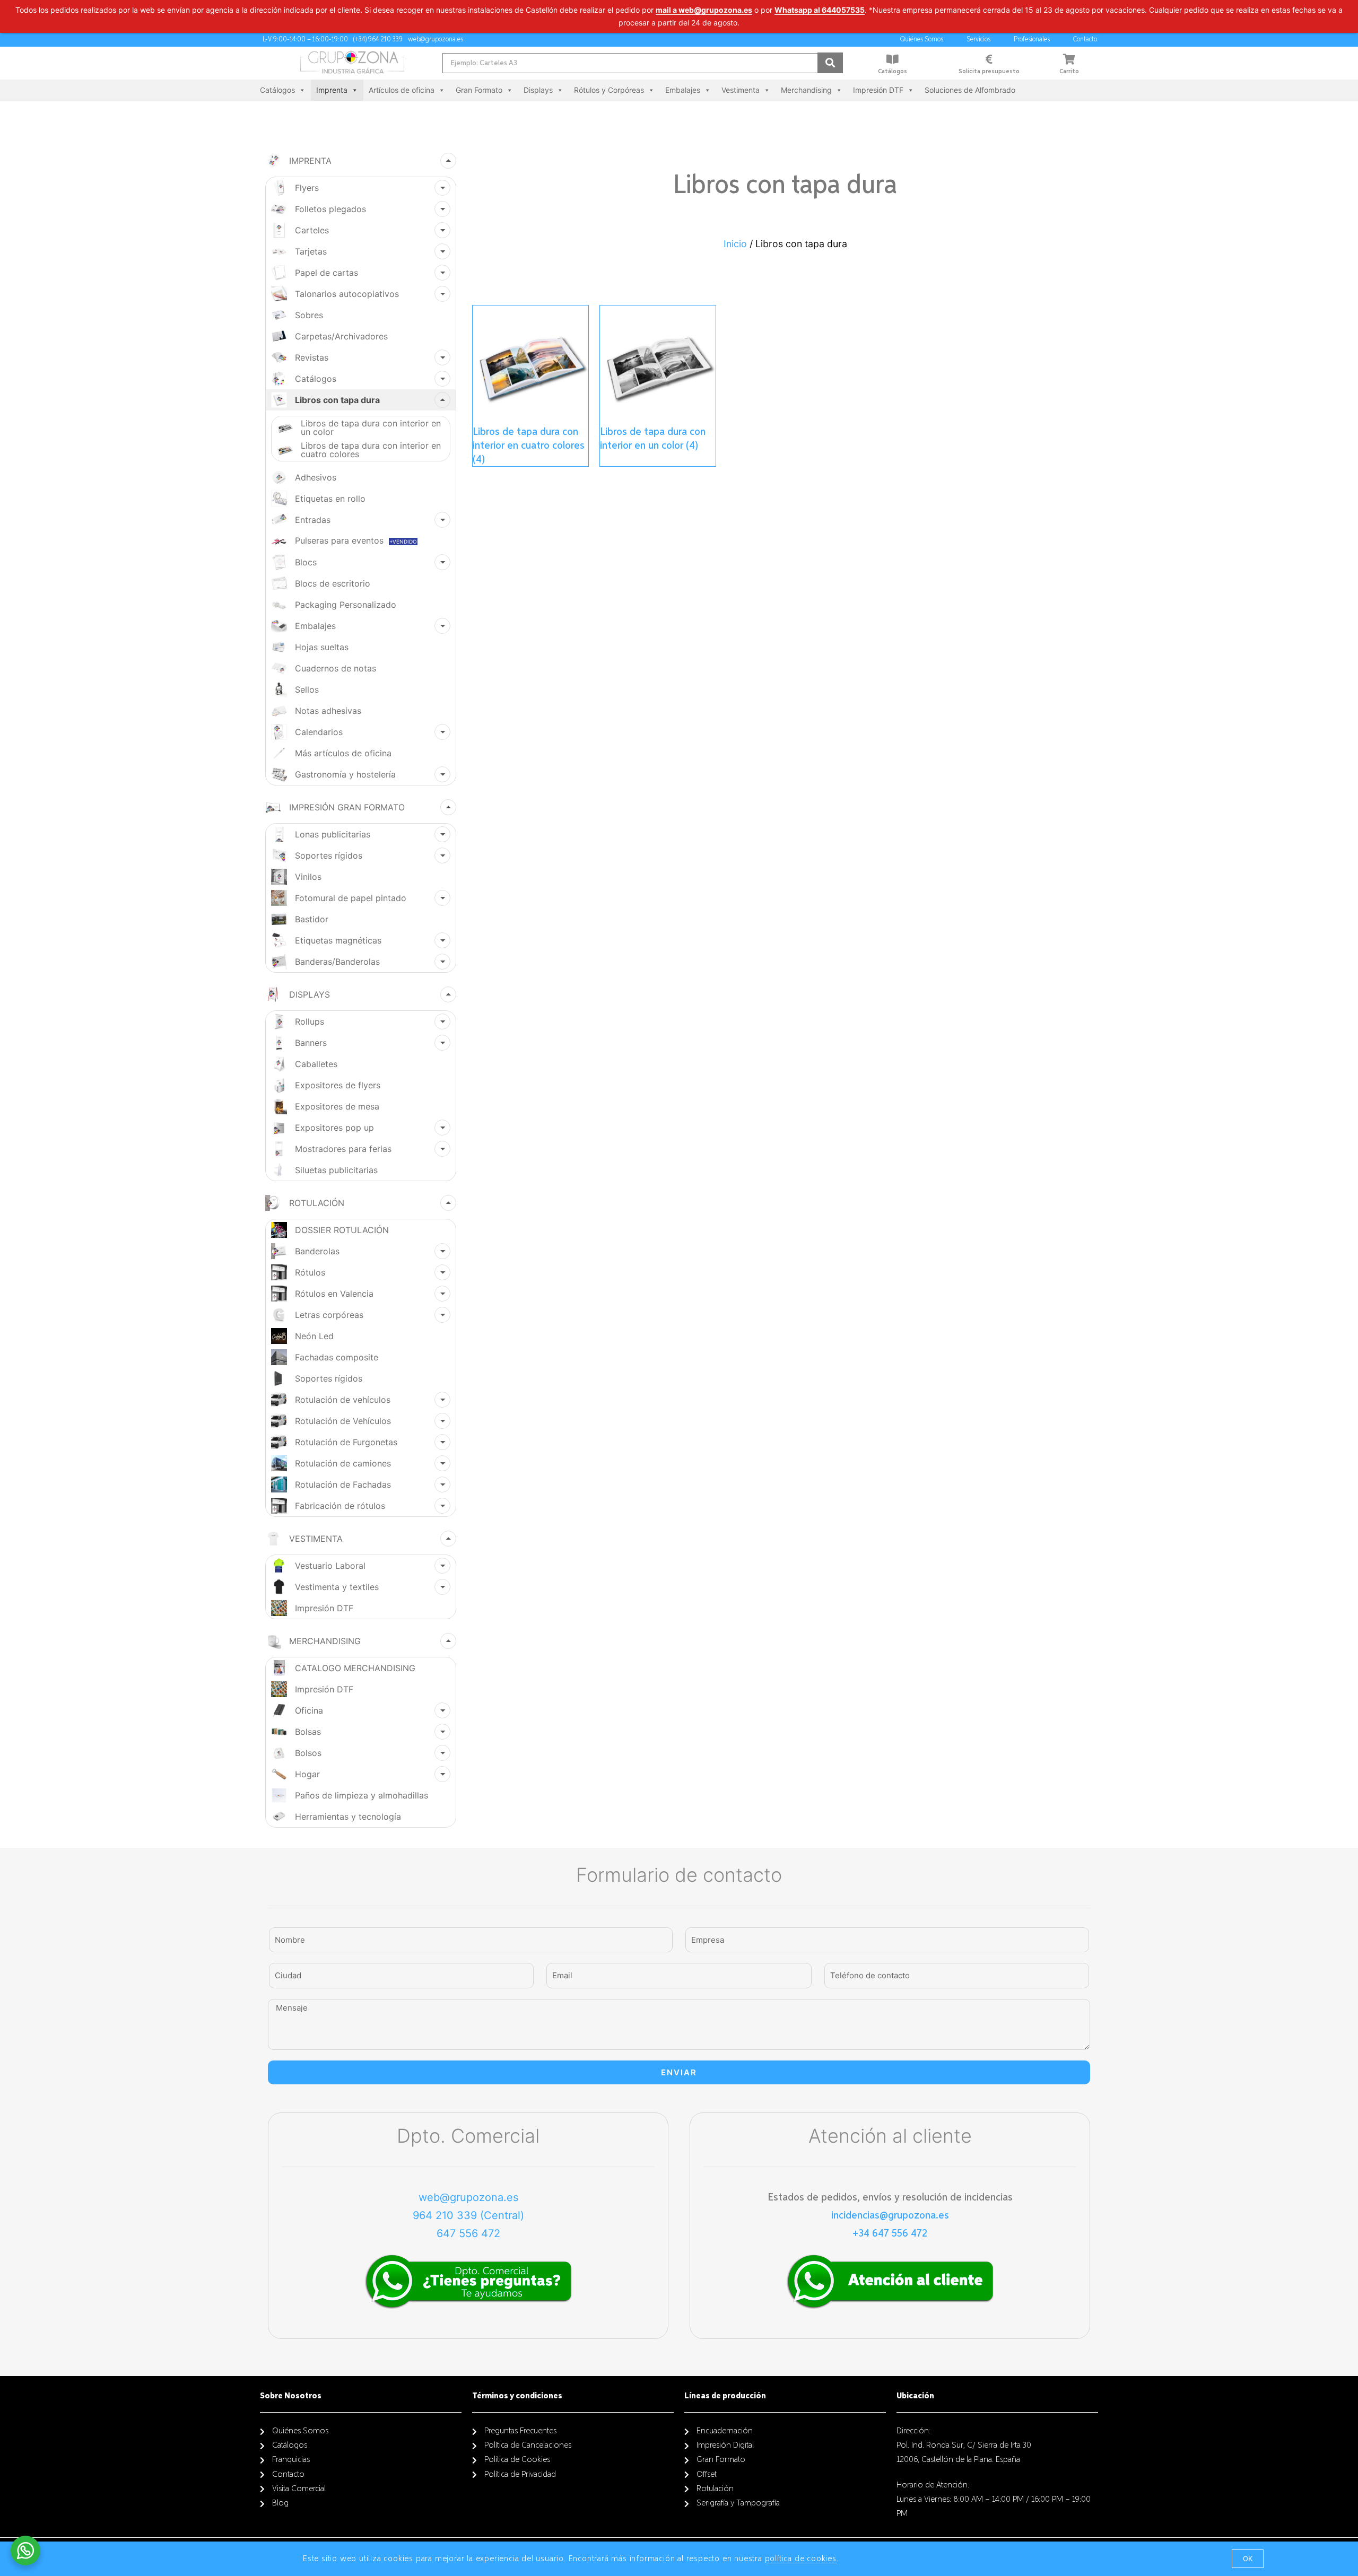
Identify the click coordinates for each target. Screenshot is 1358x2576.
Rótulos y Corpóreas (609, 90)
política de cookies (801, 2559)
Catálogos (893, 72)
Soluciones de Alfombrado (970, 90)
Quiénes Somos (922, 40)
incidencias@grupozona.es (890, 2215)
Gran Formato (479, 90)
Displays (538, 90)
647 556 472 (468, 2233)
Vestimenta (741, 90)
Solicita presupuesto (989, 72)
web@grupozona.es (468, 2197)
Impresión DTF (878, 90)
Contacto (1085, 40)
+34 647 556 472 (890, 2233)
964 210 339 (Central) (468, 2215)
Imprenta (332, 90)
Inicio (735, 244)
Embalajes (683, 90)
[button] (1248, 2559)
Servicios (978, 40)
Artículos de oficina (402, 90)
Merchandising (806, 90)
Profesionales (1032, 40)
